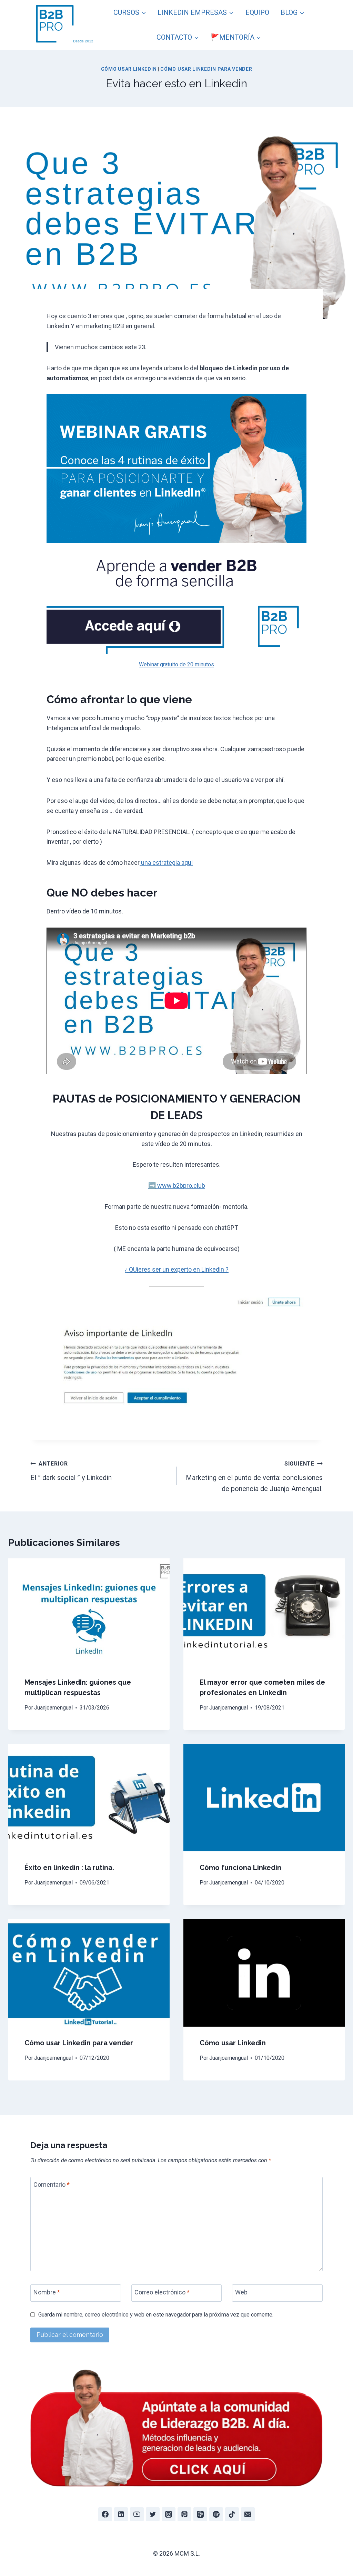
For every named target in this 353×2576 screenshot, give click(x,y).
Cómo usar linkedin (129, 69)
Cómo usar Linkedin (233, 2043)
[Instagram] (169, 2514)
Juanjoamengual (53, 1708)
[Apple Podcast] (200, 2514)
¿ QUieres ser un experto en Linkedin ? (176, 1269)
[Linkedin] (121, 2514)
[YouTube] (137, 2514)
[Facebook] (105, 2514)
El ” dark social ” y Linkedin (71, 1471)
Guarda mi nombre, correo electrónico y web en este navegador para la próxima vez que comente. (156, 2315)
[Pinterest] (184, 2514)
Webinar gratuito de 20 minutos (176, 664)
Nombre (47, 2292)
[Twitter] (153, 2514)
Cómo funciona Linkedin (240, 1868)
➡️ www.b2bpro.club (177, 1186)
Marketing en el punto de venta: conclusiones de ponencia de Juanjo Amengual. (254, 1477)
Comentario (52, 2185)
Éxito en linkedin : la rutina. (69, 1868)
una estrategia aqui (166, 863)
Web (241, 2292)
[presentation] (89, 1612)
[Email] (248, 2514)
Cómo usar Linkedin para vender (79, 2043)
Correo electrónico (162, 2292)
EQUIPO (257, 12)
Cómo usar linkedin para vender (206, 69)
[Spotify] (216, 2514)
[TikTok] (232, 2514)
